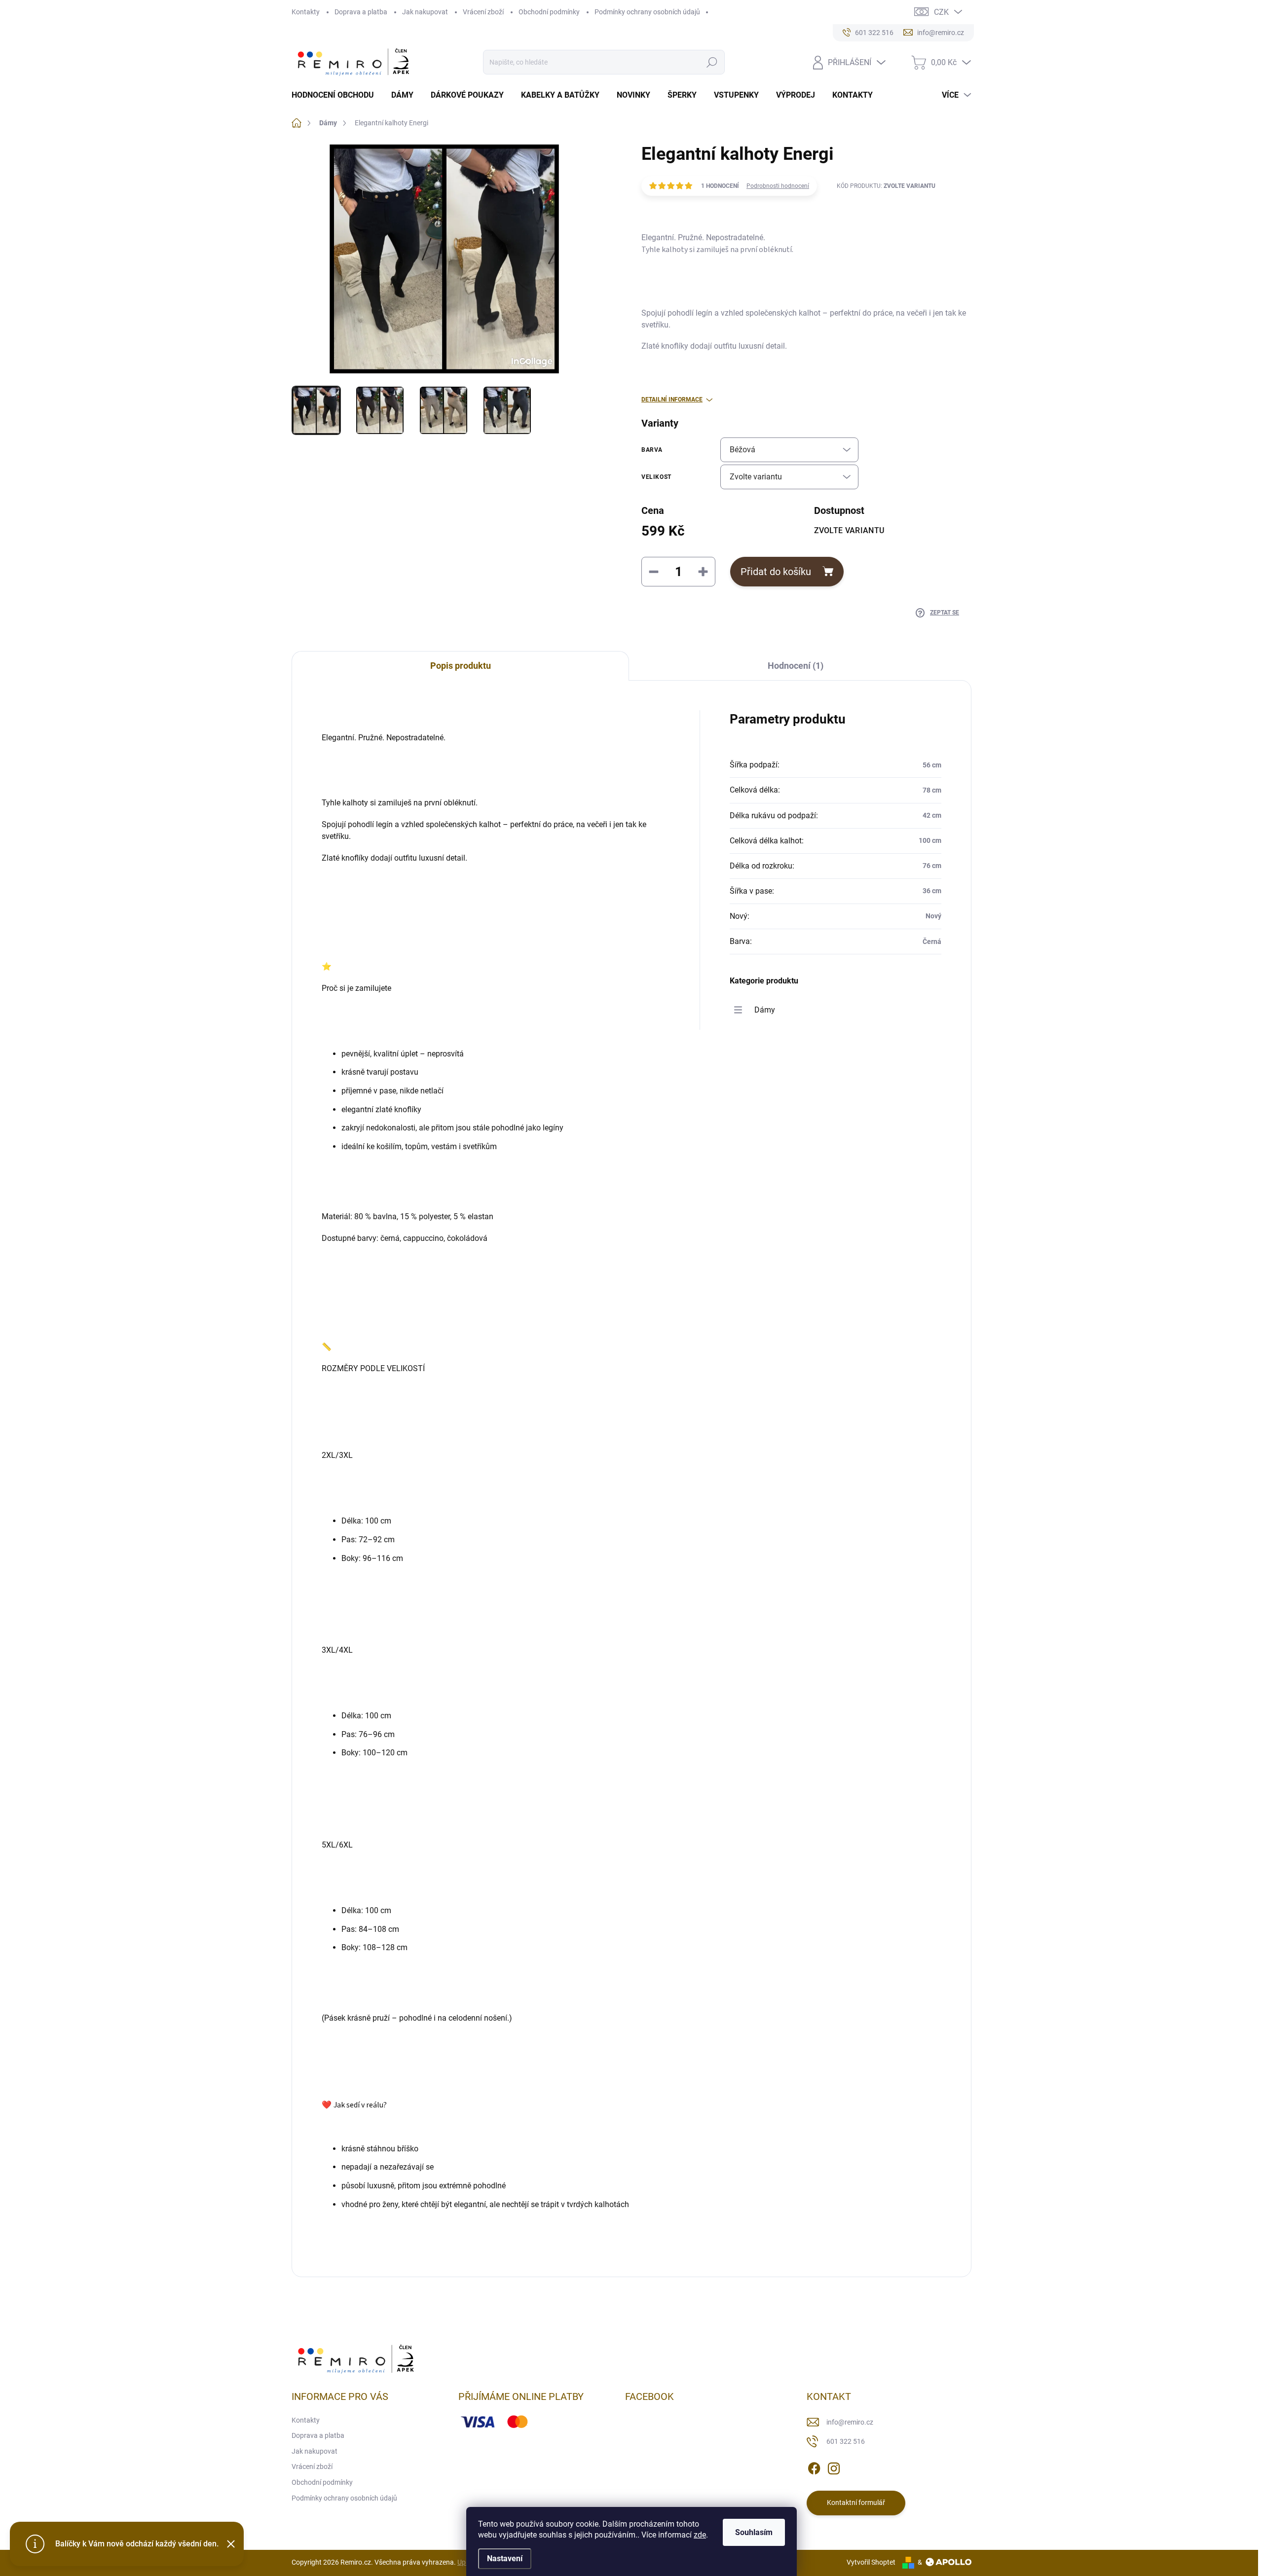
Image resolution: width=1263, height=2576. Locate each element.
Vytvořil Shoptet (871, 2562)
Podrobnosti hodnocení (778, 186)
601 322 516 (846, 2441)
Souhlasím (754, 2532)
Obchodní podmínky (549, 12)
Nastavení (505, 2558)
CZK (941, 12)
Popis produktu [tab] (461, 666)
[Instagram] (834, 2467)
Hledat (712, 62)
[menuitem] (336, 95)
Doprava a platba (361, 12)
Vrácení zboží (483, 12)
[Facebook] (814, 2467)
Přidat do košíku (776, 572)
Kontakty (306, 12)
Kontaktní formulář (856, 2503)
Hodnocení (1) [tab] (796, 666)
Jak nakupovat (425, 12)
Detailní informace (672, 399)
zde (700, 2535)
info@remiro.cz (850, 2422)
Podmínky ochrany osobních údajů (647, 12)
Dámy (765, 1010)
